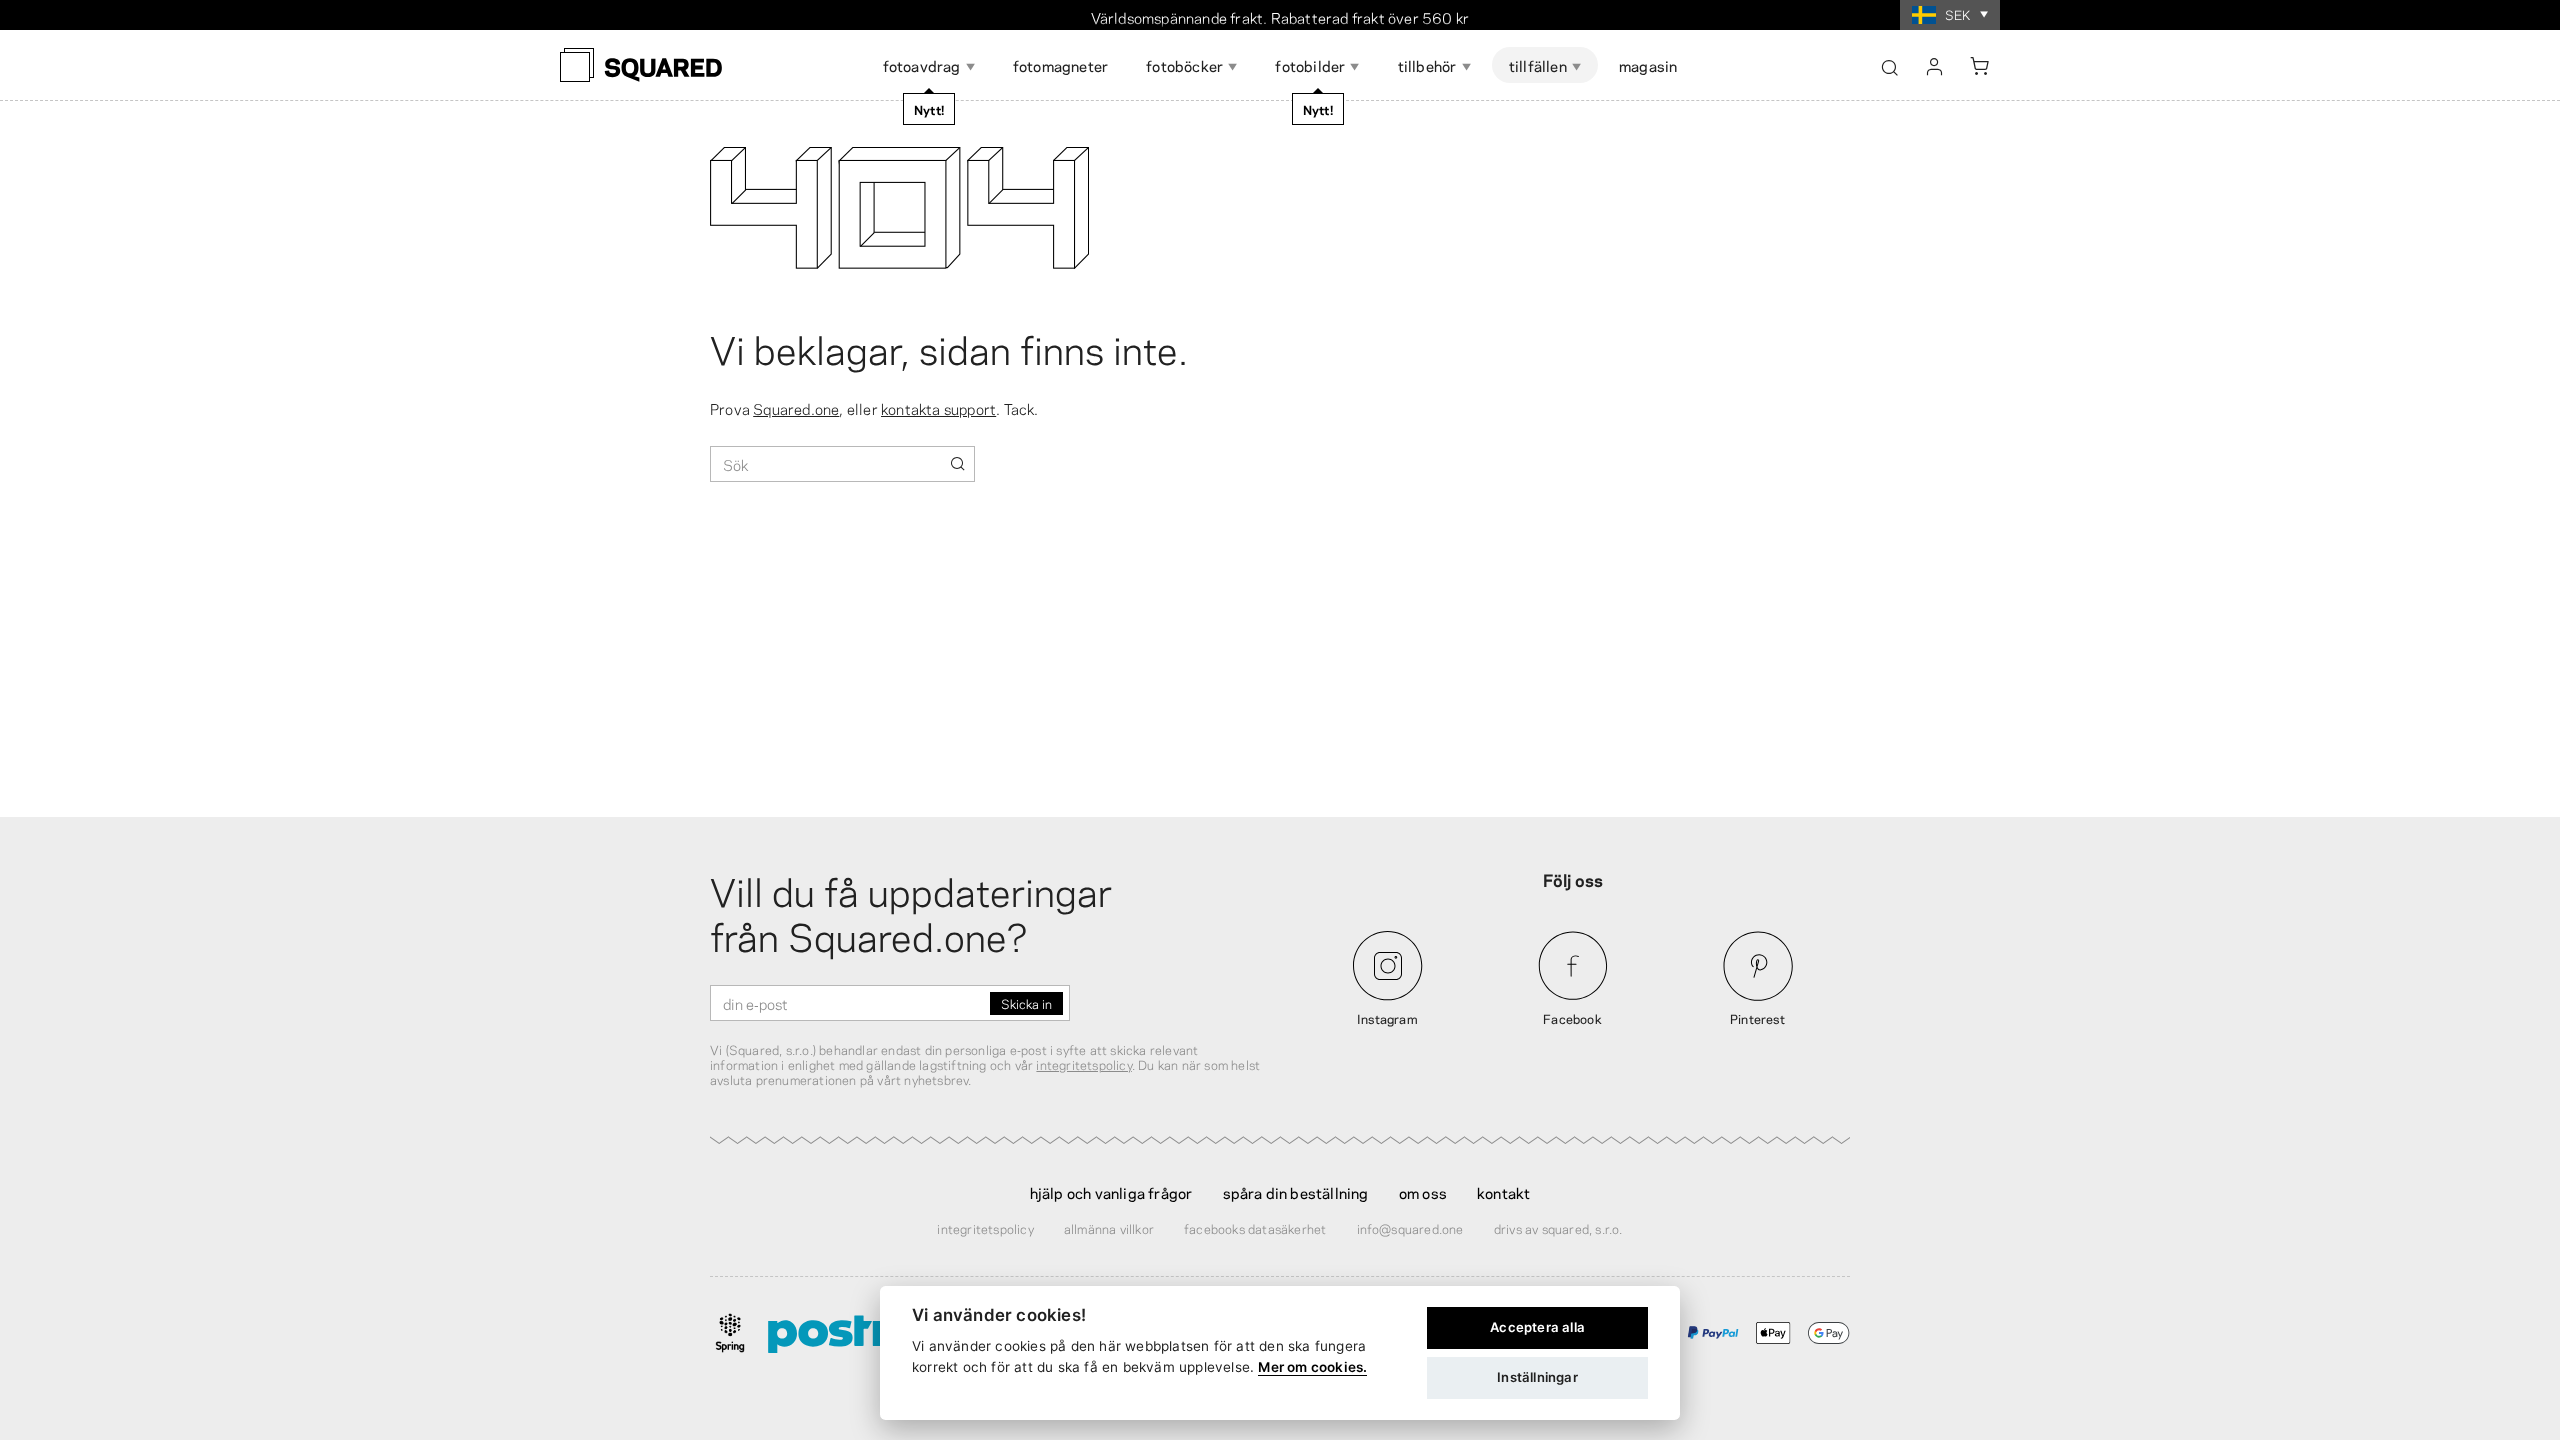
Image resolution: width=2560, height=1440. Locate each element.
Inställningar (1537, 1377)
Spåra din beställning (1296, 1192)
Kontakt (1503, 1192)
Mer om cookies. (1312, 1367)
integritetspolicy (1083, 1064)
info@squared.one (1410, 1228)
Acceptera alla (1537, 1327)
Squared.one (796, 408)
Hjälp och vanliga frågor (1111, 1192)
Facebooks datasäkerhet (1255, 1228)
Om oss (1423, 1192)
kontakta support (938, 408)
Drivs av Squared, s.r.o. (1558, 1228)
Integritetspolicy (985, 1228)
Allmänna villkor (1109, 1228)
